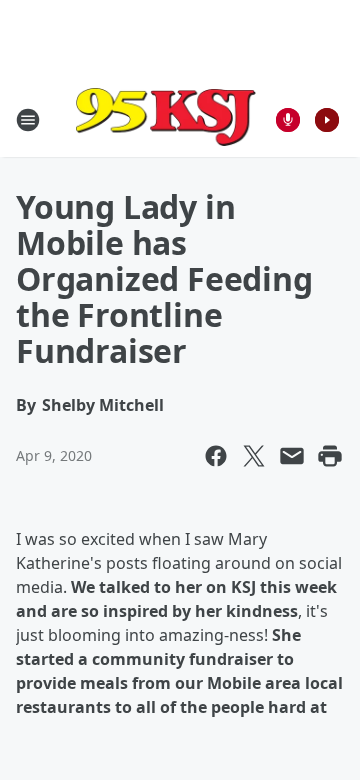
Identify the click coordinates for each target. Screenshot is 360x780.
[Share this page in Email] (292, 456)
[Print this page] (330, 456)
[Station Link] (166, 119)
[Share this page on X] (254, 456)
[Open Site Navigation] (28, 120)
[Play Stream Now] (327, 120)
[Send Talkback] (288, 120)
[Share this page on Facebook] (216, 456)
